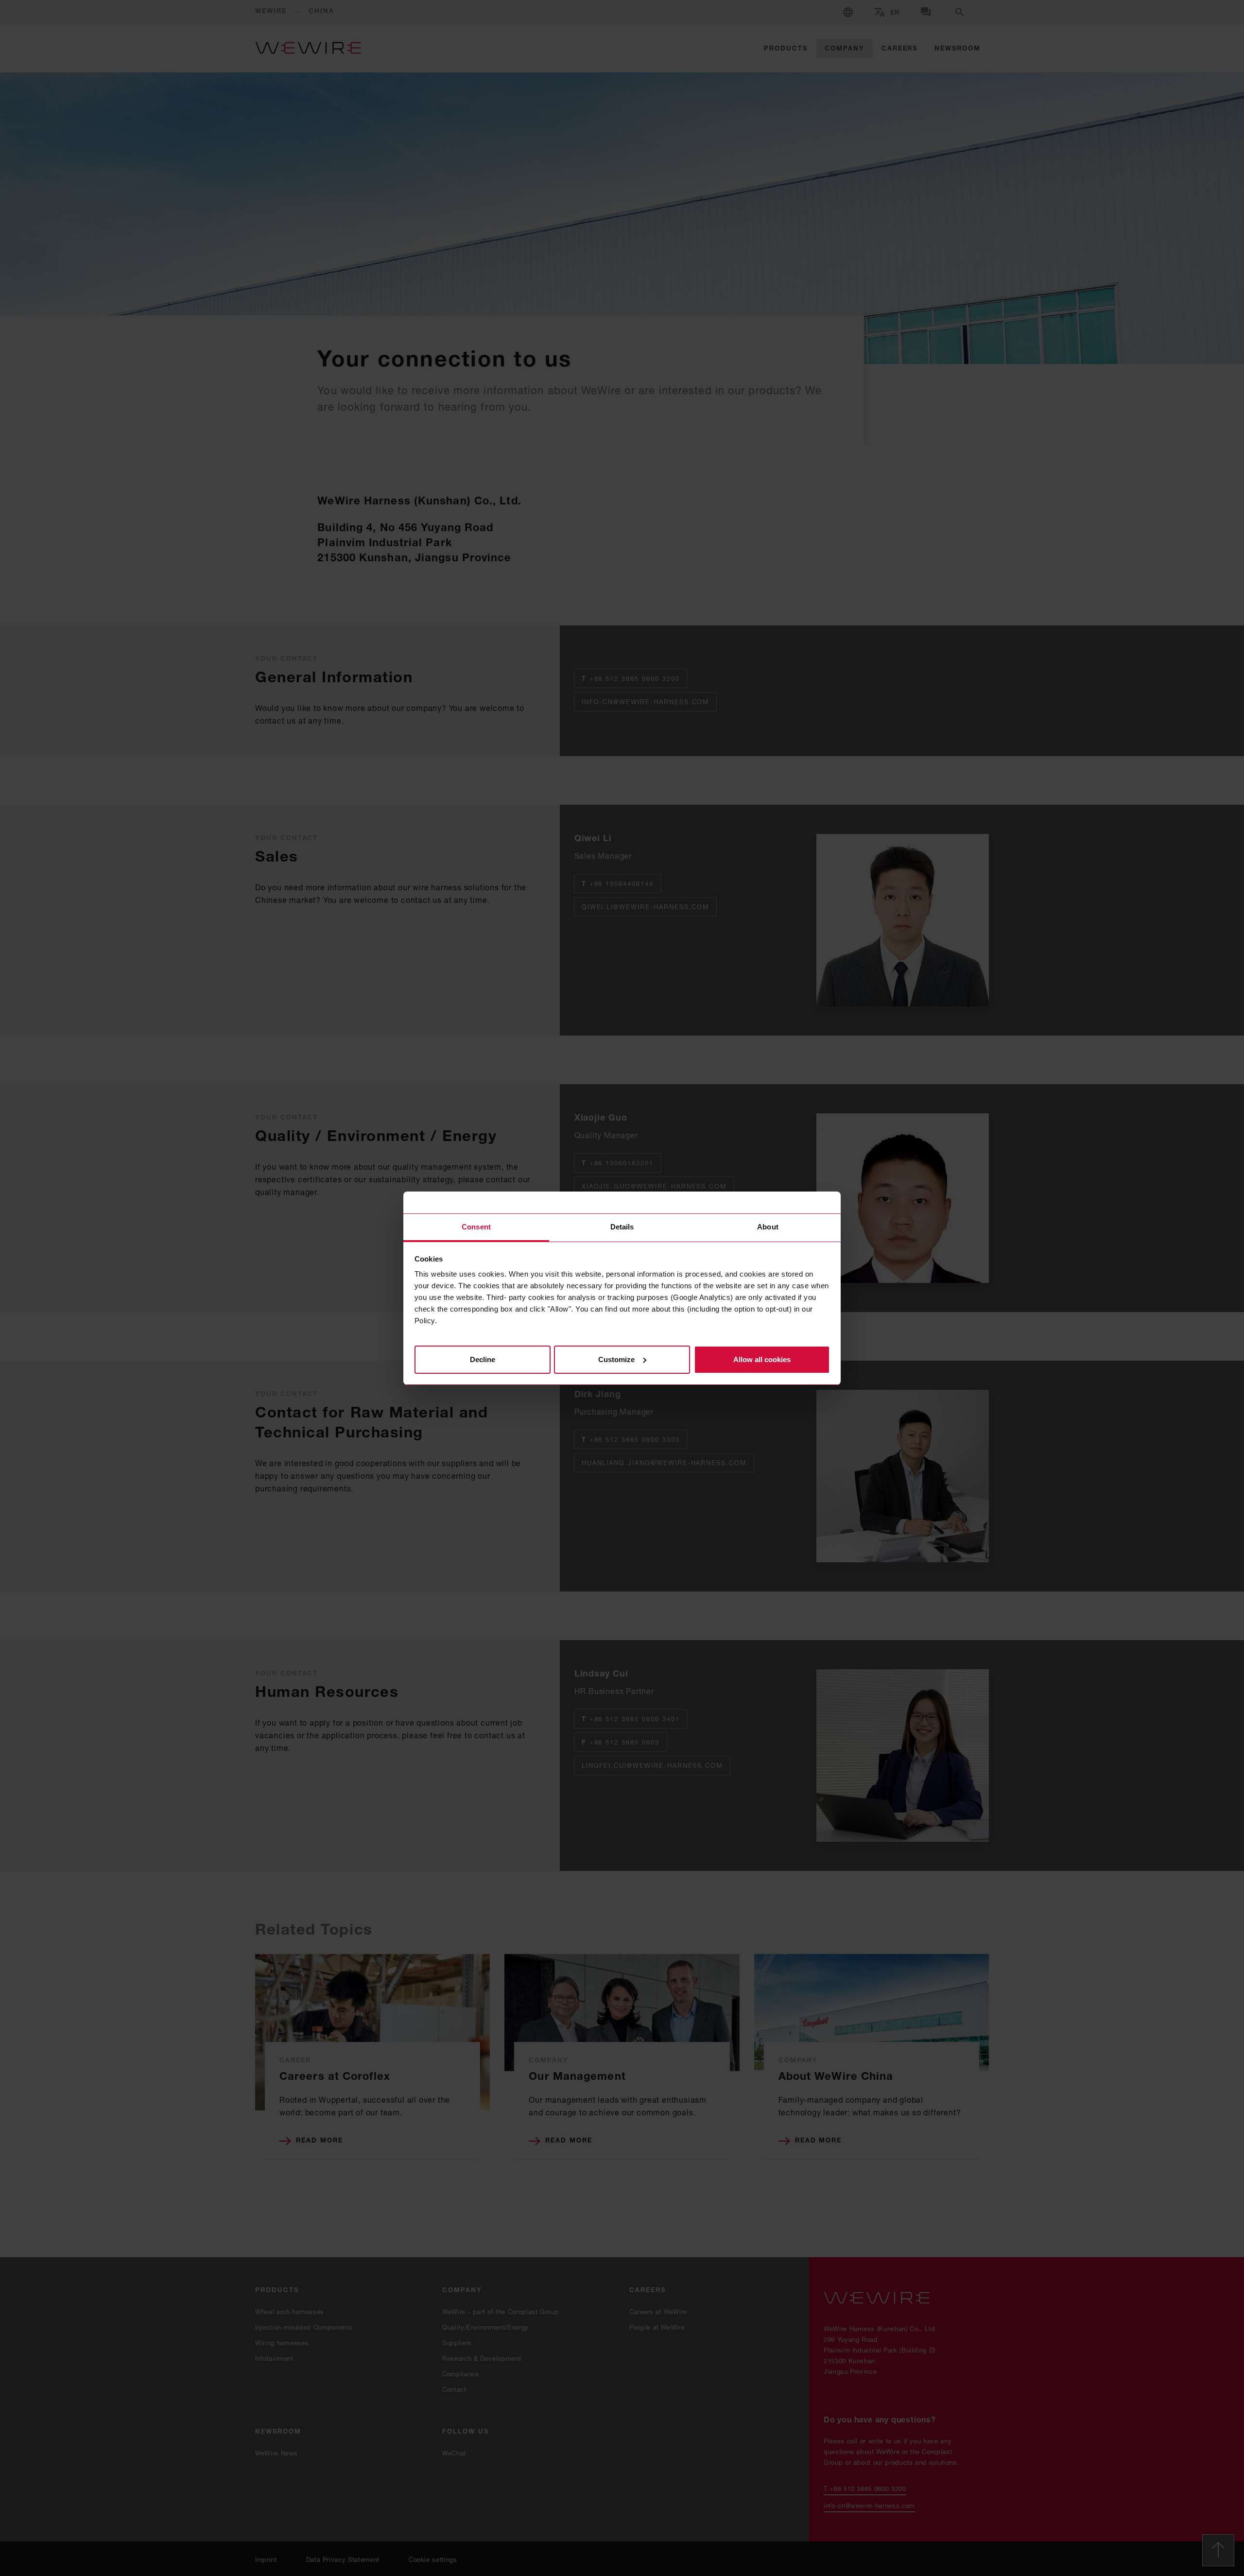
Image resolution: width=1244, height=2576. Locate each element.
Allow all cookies (762, 1359)
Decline (483, 1359)
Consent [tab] (476, 1227)
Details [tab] (622, 1227)
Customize (616, 1359)
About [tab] (768, 1227)
